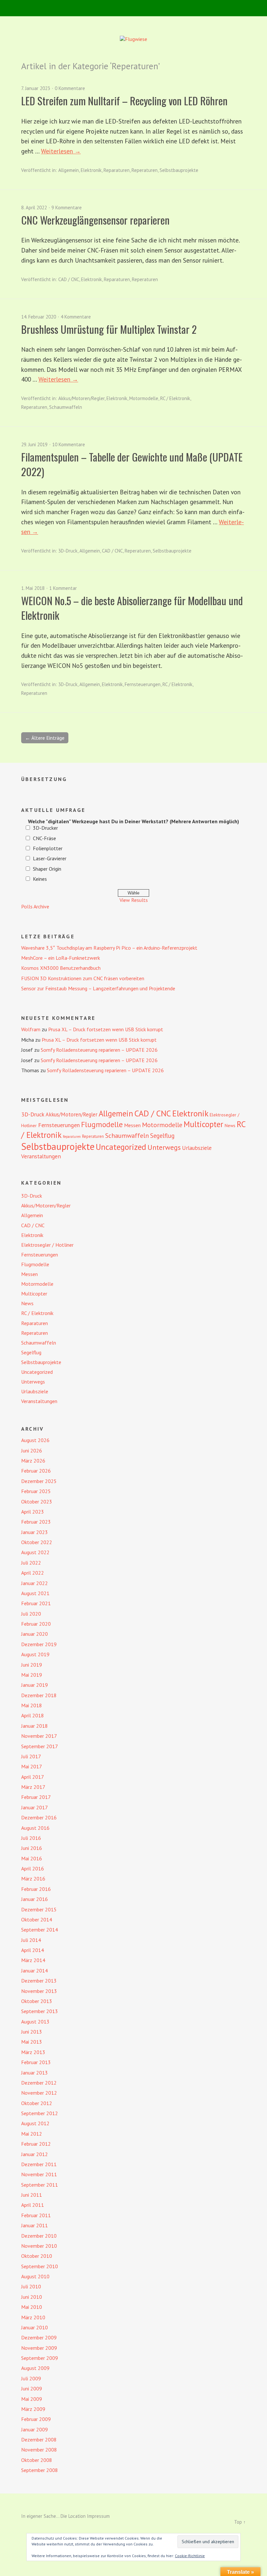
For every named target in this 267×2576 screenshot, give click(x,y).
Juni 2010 (32, 2297)
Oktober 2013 (37, 2001)
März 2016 (33, 1879)
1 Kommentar (63, 588)
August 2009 (35, 2368)
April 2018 (33, 1715)
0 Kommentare (70, 88)
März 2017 (33, 1787)
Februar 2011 (36, 2215)
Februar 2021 (36, 1603)
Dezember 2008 (39, 2439)
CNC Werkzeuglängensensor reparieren (95, 220)
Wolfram (31, 1029)
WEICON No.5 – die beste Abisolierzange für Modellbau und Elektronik (132, 608)
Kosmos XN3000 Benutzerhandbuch (61, 968)
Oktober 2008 (37, 2460)
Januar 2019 (35, 1685)
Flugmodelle (102, 1124)
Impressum (98, 2516)
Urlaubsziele (197, 1148)
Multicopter (204, 1124)
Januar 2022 (35, 1583)
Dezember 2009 (39, 2337)
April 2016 (33, 1868)
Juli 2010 (31, 2286)
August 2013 (35, 2022)
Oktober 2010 (37, 2256)
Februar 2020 (36, 1624)
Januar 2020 (35, 1634)
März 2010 (33, 2317)
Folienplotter (48, 848)
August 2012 (35, 2123)
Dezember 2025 (39, 1481)
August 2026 (35, 1440)
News (230, 1125)
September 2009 (40, 2358)
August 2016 (35, 1828)
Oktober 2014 (37, 1919)
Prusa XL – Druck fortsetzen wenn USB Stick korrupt (106, 1029)
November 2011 (39, 2174)
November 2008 (39, 2450)
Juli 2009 (31, 2378)
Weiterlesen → (61, 151)
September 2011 (40, 2185)
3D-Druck (68, 551)
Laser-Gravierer (50, 858)
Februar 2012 (36, 2144)
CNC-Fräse (44, 838)
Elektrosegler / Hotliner (47, 1245)
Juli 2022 (31, 1563)
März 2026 (33, 1461)
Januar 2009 (35, 2429)
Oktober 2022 (37, 1542)
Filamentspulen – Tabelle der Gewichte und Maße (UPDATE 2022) (132, 464)
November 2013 (39, 1991)
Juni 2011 (32, 2195)
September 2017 (40, 1746)
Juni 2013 (32, 2032)
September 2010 (40, 2266)
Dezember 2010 (39, 2236)
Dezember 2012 (39, 2083)
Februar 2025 (36, 1491)
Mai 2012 (32, 2134)
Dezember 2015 (39, 1909)
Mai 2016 (32, 1858)
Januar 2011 (35, 2225)
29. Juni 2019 (34, 444)
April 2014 (33, 1950)
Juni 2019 (32, 1665)
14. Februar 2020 (39, 317)
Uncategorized (121, 1147)
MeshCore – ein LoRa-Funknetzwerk (61, 958)
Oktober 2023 (37, 1502)
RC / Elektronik (175, 398)
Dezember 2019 (39, 1644)
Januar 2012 (35, 2154)
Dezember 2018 (39, 1695)
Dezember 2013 (39, 1981)
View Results (134, 900)
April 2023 (33, 1512)
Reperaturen (145, 170)
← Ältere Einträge (45, 738)
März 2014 (33, 1960)
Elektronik (91, 170)
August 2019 (35, 1654)
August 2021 (35, 1593)
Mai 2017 (32, 1766)
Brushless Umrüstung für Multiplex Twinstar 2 (109, 329)
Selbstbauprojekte (179, 170)
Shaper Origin (47, 869)
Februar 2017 (36, 1797)
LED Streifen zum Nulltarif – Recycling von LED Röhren (124, 101)
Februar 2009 (36, 2419)
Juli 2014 (31, 1940)
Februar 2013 (36, 2062)
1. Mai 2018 (33, 588)
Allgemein (69, 170)
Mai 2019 (32, 1675)
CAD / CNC (69, 279)
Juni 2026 (32, 1451)
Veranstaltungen (41, 1156)
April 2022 (33, 1573)
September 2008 (40, 2470)
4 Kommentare (76, 317)
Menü (134, 8)
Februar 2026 (36, 1471)
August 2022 (35, 1552)
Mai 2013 (32, 2042)
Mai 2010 (32, 2307)
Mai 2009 (32, 2399)
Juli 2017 (31, 1756)
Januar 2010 (35, 2327)
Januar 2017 (35, 1807)
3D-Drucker (45, 828)
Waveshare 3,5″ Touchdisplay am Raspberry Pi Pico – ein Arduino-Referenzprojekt (109, 948)
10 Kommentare (69, 444)
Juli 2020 (31, 1614)
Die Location (73, 2516)
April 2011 (33, 2205)
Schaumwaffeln (66, 407)
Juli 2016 (31, 1838)
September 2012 (40, 2113)
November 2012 (39, 2093)
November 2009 (39, 2348)
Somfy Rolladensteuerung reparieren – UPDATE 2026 (99, 1050)
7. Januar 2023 (36, 88)
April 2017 (33, 1777)
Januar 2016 (35, 1899)
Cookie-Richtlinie (190, 2556)
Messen (132, 1125)
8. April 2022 (34, 208)
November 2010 (39, 2246)
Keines (40, 879)
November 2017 (39, 1736)
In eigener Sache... (41, 2516)
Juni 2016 (32, 1848)
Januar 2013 (35, 2073)
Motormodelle (144, 398)
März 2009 (33, 2409)
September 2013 (40, 2011)
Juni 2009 (32, 2388)
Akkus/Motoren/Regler (81, 398)
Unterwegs (164, 1147)
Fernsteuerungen (143, 684)
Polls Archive (35, 906)
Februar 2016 (36, 1889)
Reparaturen (117, 170)
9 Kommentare (67, 208)
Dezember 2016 (39, 1817)
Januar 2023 (35, 1532)
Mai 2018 (32, 1705)
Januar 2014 (35, 1971)
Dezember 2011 (39, 2164)
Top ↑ (240, 2522)
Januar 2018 (35, 1726)
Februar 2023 (36, 1522)
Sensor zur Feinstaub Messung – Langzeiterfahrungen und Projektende (98, 988)
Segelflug (162, 1136)
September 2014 (40, 1930)
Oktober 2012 (37, 2103)
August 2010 (35, 2276)
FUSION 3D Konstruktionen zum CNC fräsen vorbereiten (83, 978)
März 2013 (33, 2052)
